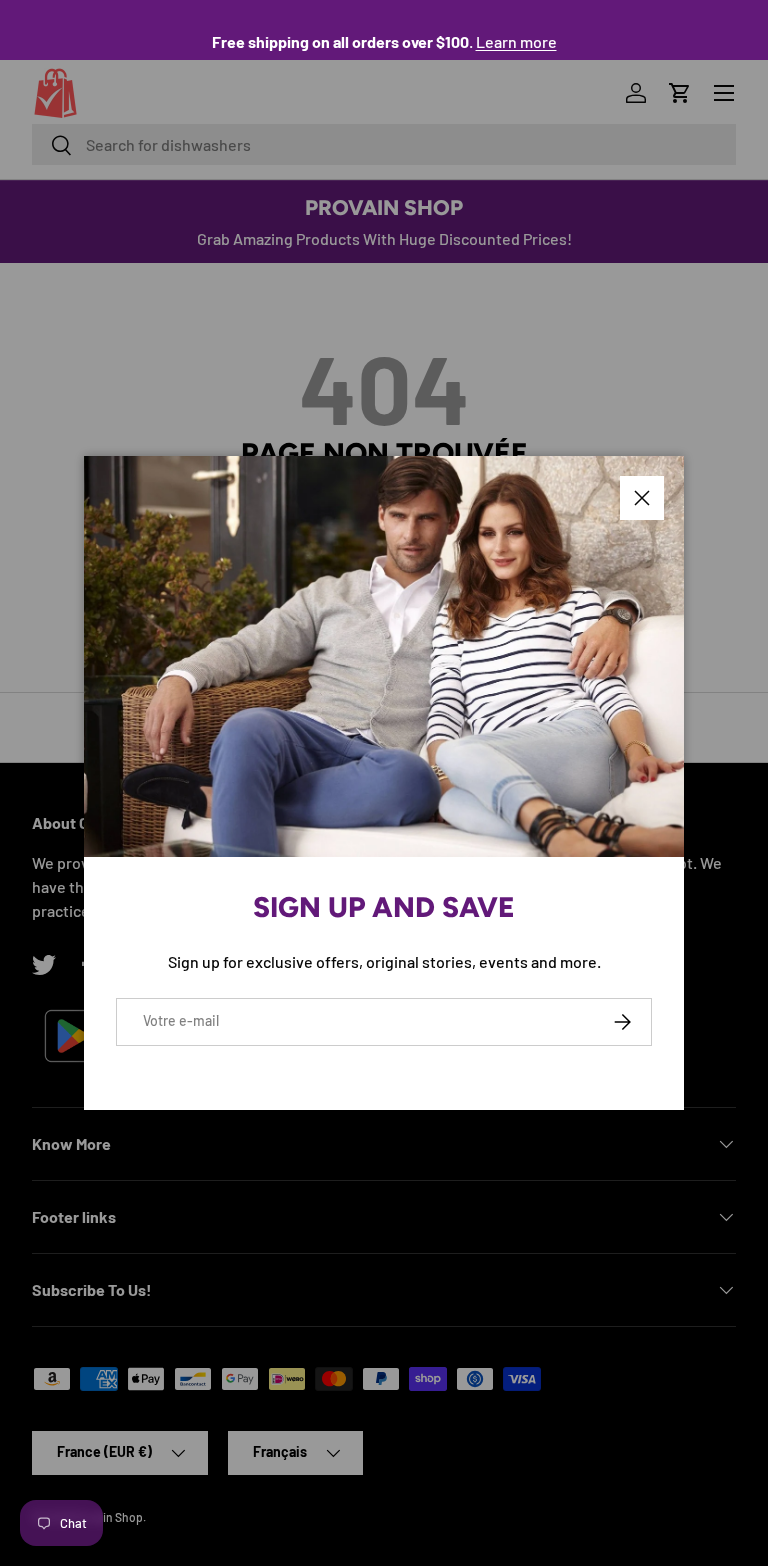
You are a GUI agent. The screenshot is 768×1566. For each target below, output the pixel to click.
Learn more (516, 41)
